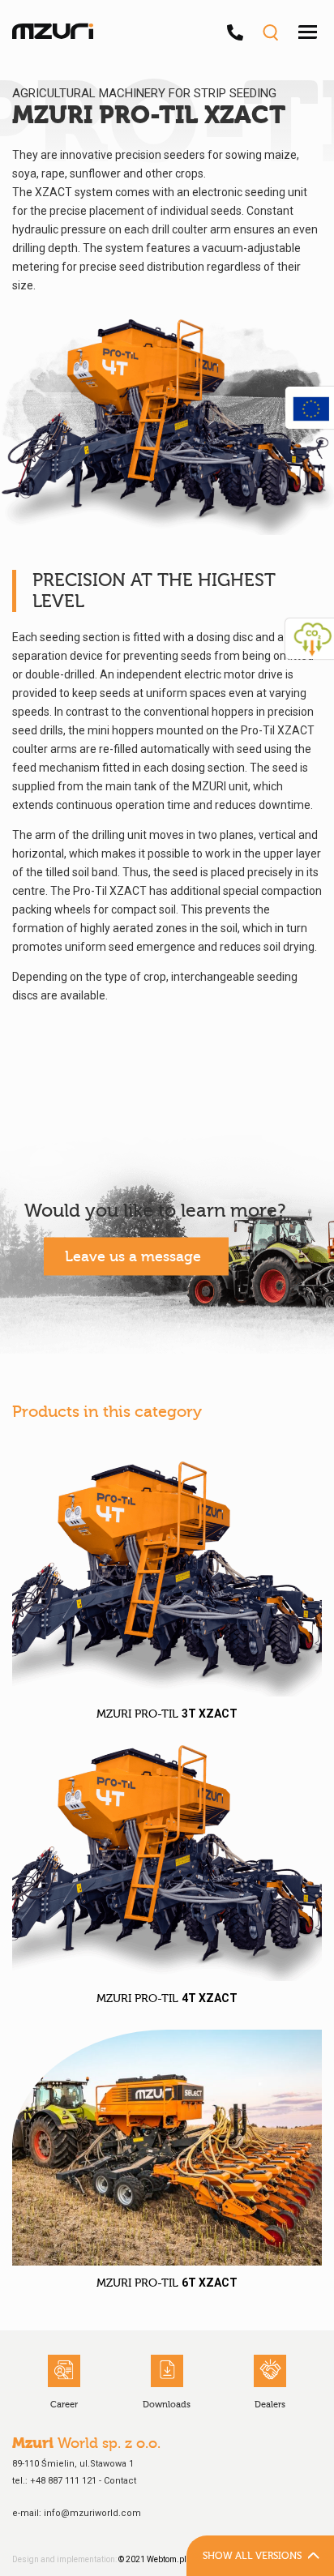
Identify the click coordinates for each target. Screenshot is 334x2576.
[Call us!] (239, 32)
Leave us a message (133, 1257)
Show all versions (252, 2556)
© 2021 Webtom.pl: (154, 2559)
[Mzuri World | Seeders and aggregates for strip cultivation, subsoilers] (53, 32)
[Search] (270, 32)
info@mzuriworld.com (92, 2513)
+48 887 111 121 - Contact (83, 2481)
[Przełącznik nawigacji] (308, 32)
